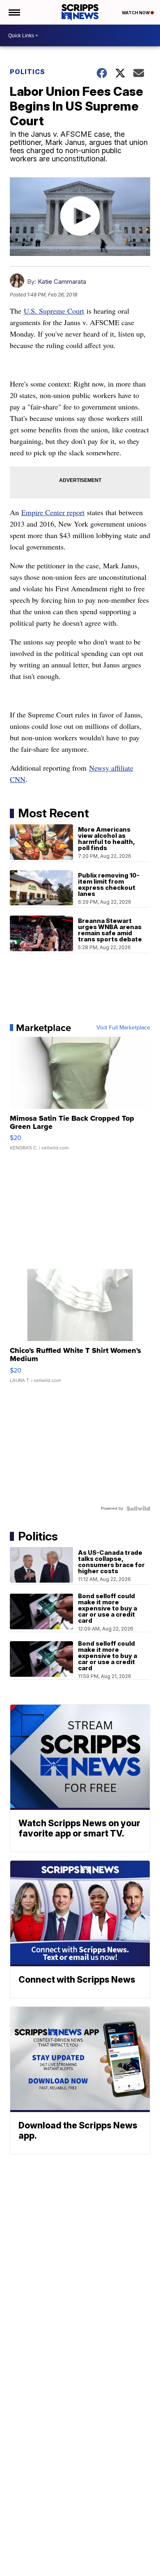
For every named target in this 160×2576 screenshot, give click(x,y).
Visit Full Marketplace (123, 1028)
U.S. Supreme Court (54, 311)
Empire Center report (53, 512)
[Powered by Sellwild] (138, 1509)
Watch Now (136, 13)
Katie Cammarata (62, 282)
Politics (27, 72)
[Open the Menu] (14, 12)
